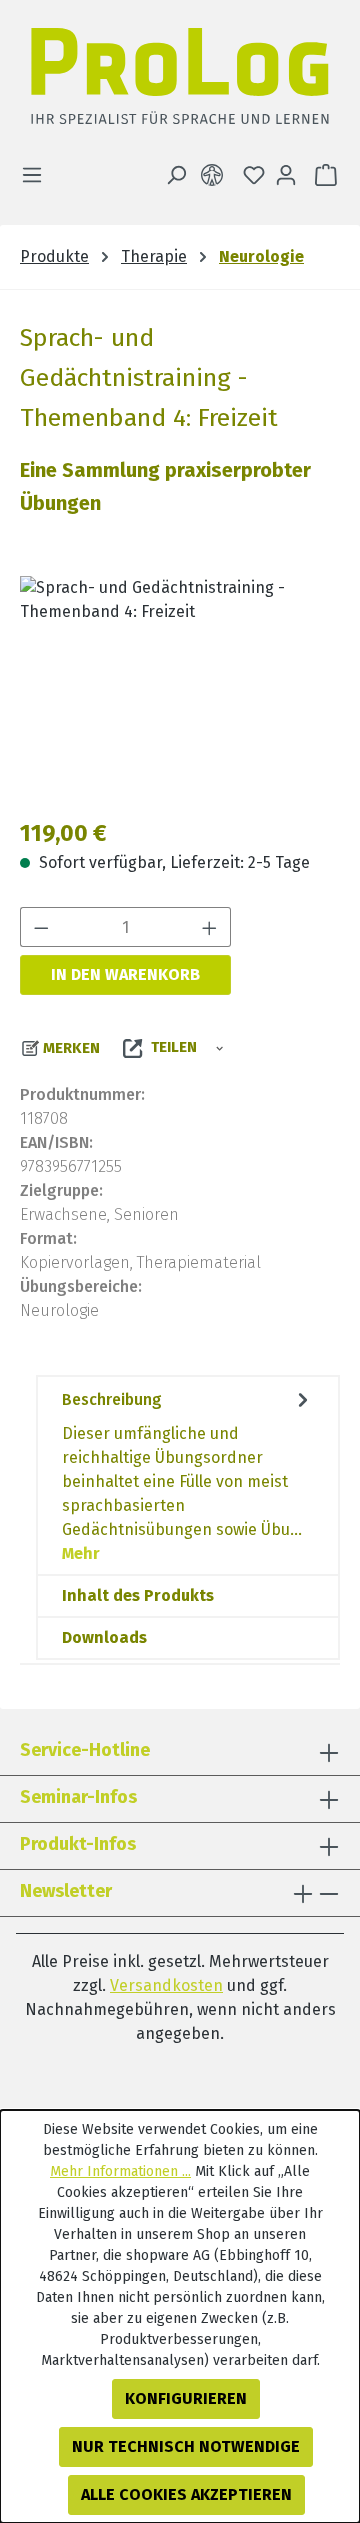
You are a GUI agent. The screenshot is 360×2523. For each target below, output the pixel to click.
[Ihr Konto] (286, 175)
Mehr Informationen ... (120, 2171)
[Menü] (38, 175)
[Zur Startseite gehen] (180, 81)
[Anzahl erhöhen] (210, 927)
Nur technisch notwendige (186, 2446)
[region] (180, 688)
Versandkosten (166, 1985)
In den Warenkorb (125, 974)
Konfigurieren (186, 2398)
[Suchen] (176, 175)
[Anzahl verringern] (41, 927)
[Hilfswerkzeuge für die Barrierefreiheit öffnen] (216, 175)
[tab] (188, 1475)
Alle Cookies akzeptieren (186, 2494)
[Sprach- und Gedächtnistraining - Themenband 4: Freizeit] (180, 688)
